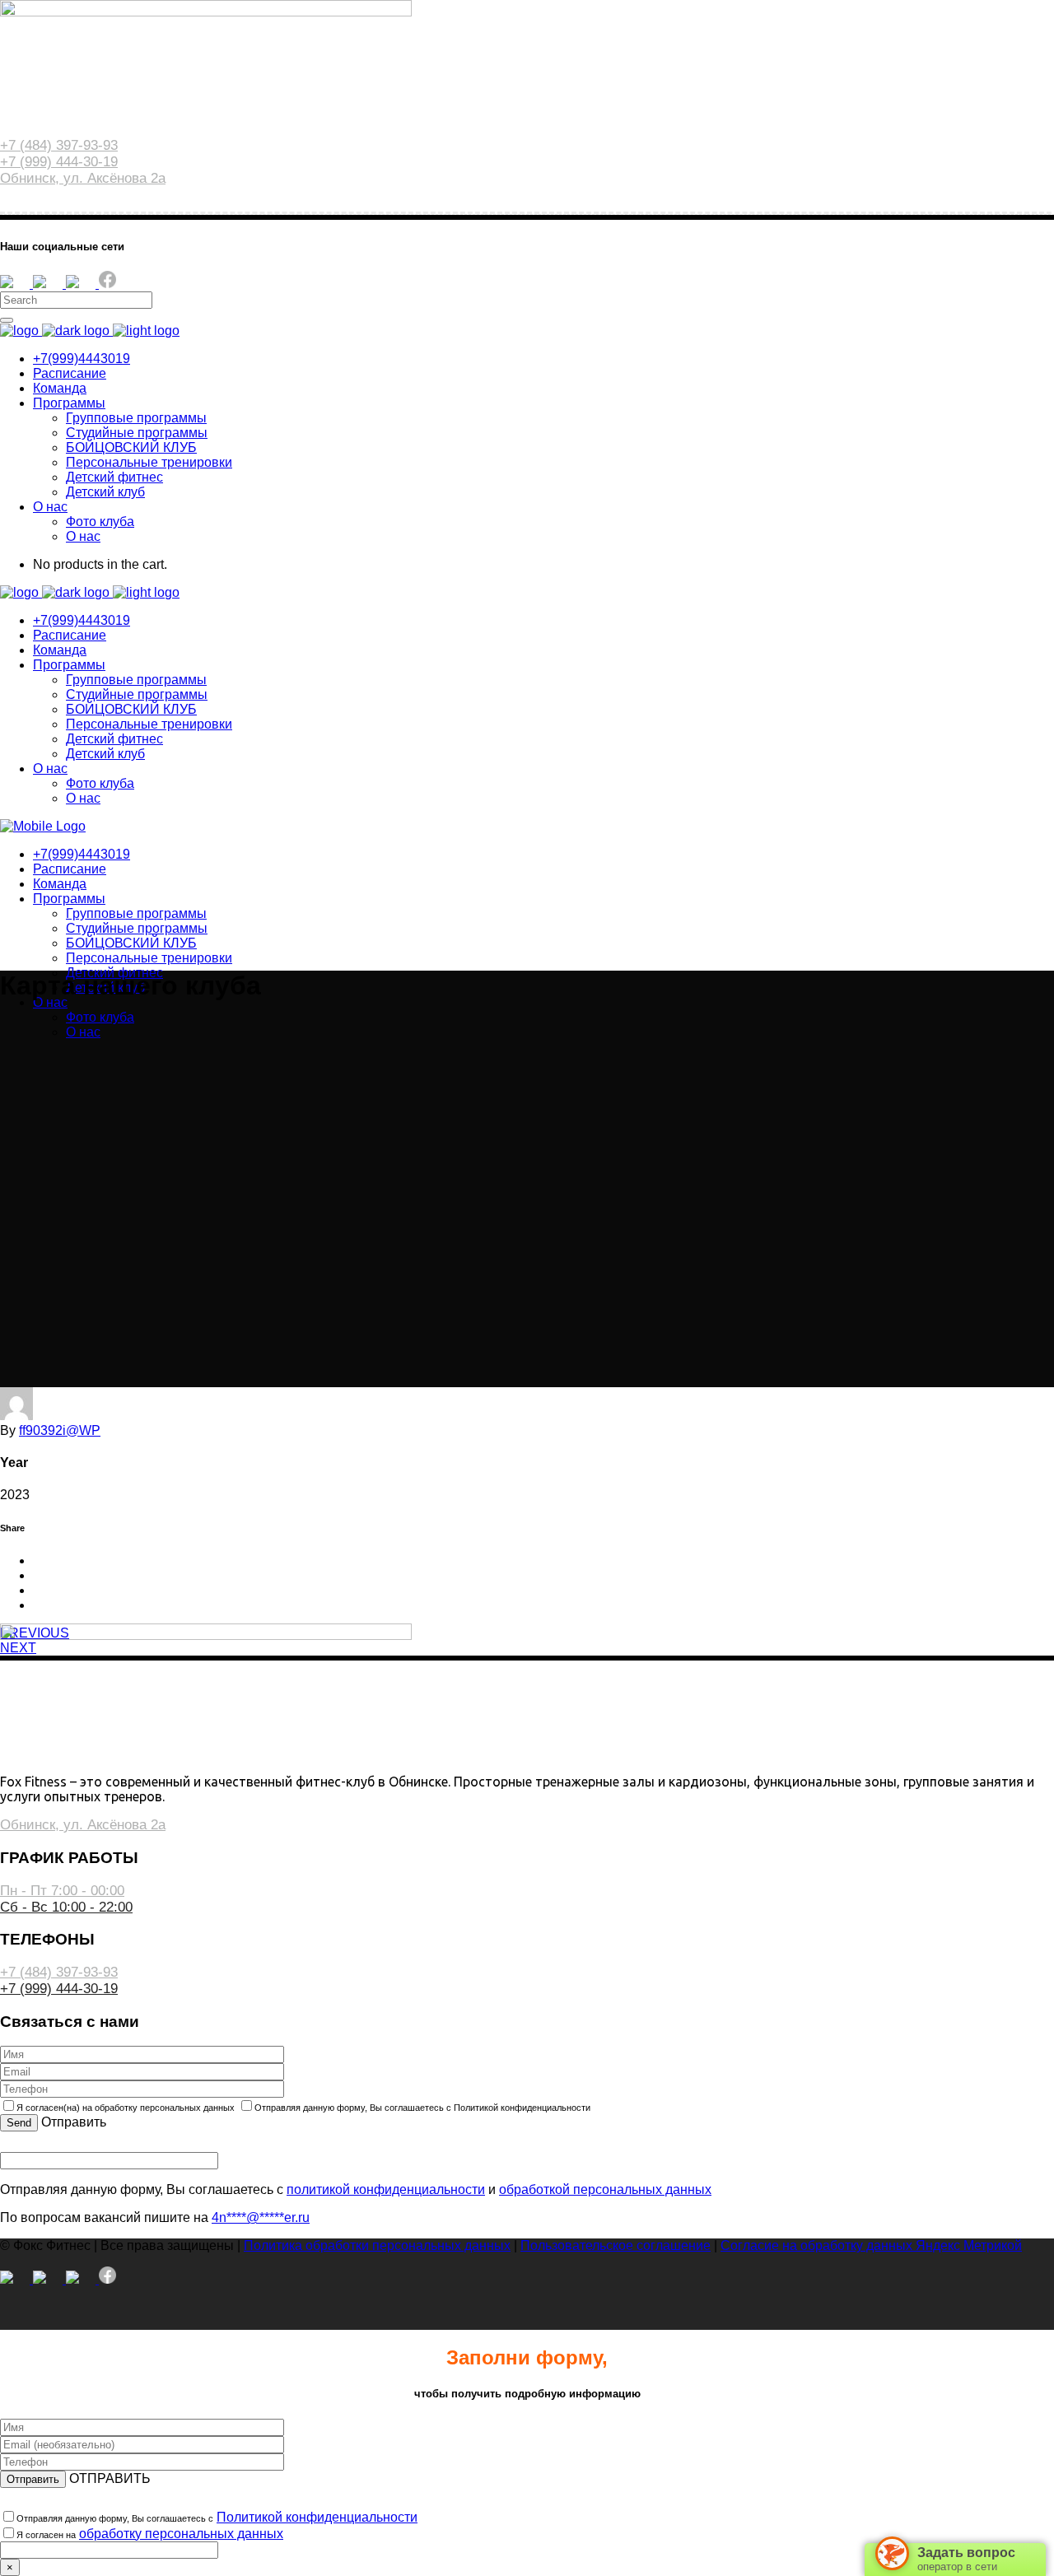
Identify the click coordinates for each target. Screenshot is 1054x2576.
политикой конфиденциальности (386, 2189)
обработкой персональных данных (605, 2189)
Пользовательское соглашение (616, 2245)
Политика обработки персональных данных (377, 2245)
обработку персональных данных (181, 2534)
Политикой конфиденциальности (317, 2517)
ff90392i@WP (60, 1430)
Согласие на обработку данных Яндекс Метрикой (871, 2245)
